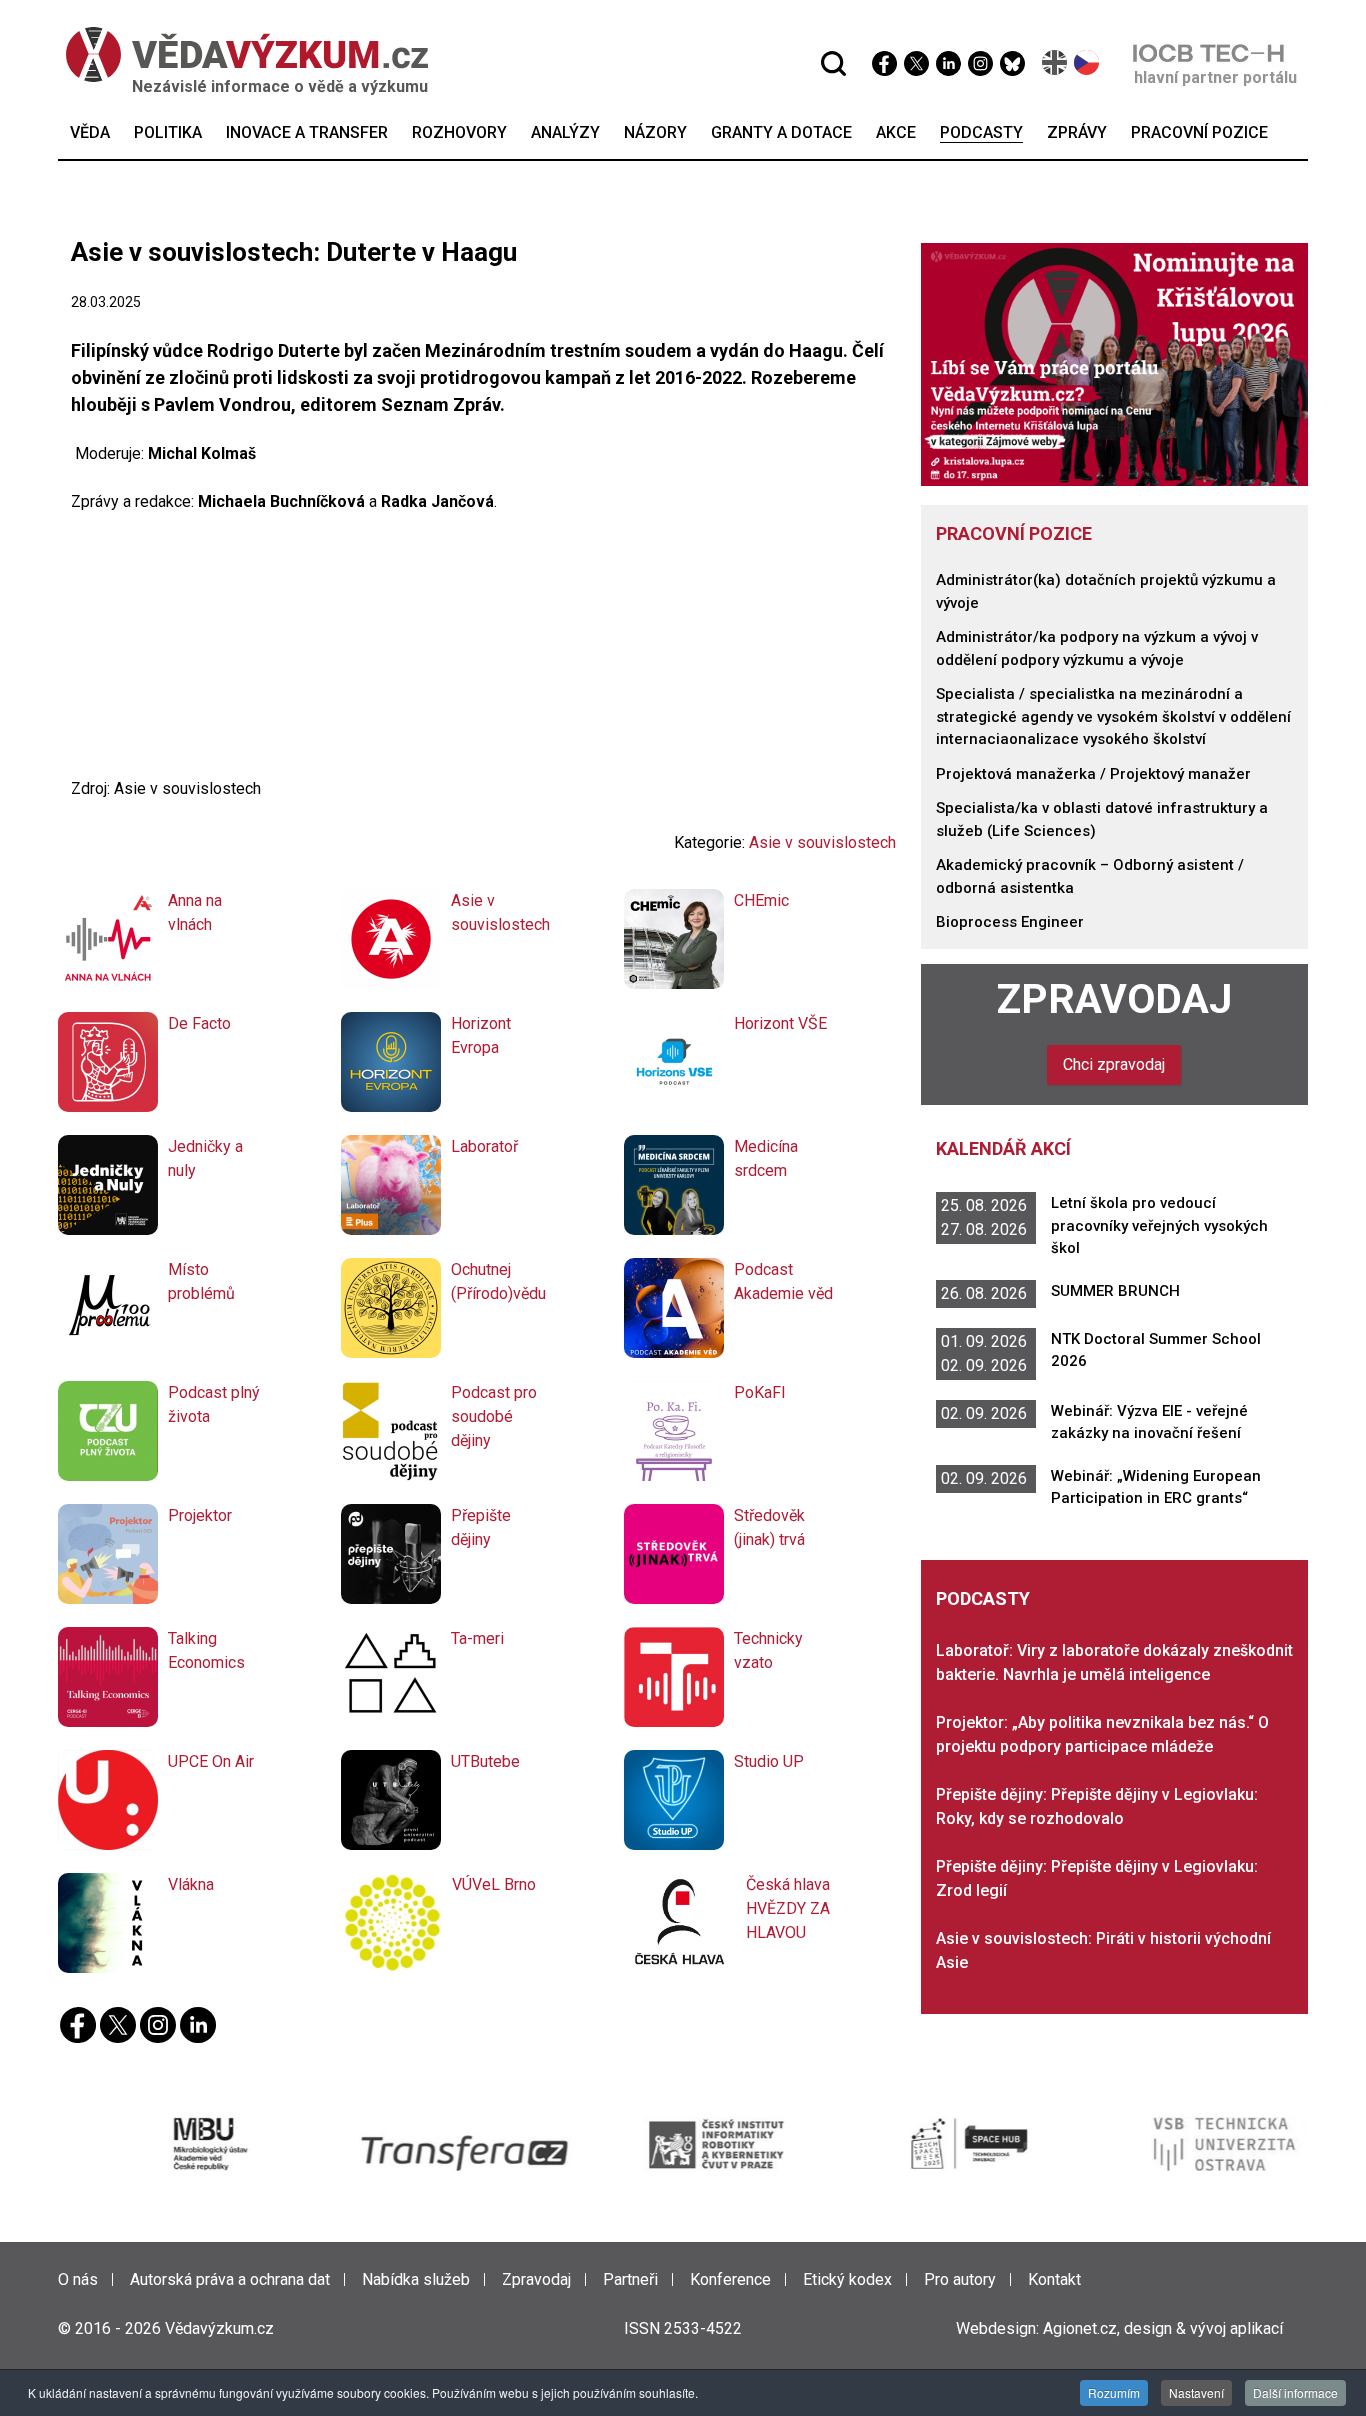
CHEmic (761, 900)
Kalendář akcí (1003, 1148)
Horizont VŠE (780, 1023)
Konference (730, 2279)
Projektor (200, 1515)
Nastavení (1196, 2392)
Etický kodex (847, 2279)
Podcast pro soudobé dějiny (494, 1416)
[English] (1055, 62)
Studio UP (769, 1761)
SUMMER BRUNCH (1115, 1291)
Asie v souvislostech (822, 842)
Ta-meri (477, 1638)
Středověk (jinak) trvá (769, 1527)
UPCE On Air (211, 1761)
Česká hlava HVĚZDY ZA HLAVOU (788, 1908)
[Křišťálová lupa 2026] (1115, 363)
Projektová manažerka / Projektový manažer (1093, 774)
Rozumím (1114, 2392)
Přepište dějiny (481, 1527)
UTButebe (485, 1761)
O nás (78, 2279)
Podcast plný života (214, 1404)
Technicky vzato (768, 1650)
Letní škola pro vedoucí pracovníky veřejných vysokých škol (1159, 1225)
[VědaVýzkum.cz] (237, 54)
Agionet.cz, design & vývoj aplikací (1163, 2328)
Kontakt (1054, 2279)
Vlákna (191, 1884)
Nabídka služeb (416, 2279)
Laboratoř (484, 1146)
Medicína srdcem (766, 1158)
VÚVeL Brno (494, 1884)
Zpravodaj (1114, 999)
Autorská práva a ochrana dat (230, 2279)
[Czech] (1087, 62)
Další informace (1295, 2392)
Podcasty (983, 1598)
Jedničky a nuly (205, 1158)
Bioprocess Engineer (1010, 922)
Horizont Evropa (481, 1035)
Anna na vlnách (195, 912)
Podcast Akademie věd (783, 1281)
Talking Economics (206, 1650)
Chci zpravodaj (1114, 1064)
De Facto (199, 1023)
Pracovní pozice (1014, 533)
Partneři (630, 2279)
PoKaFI (760, 1392)
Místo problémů (201, 1281)
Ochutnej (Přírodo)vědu (498, 1281)
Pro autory (960, 2279)
